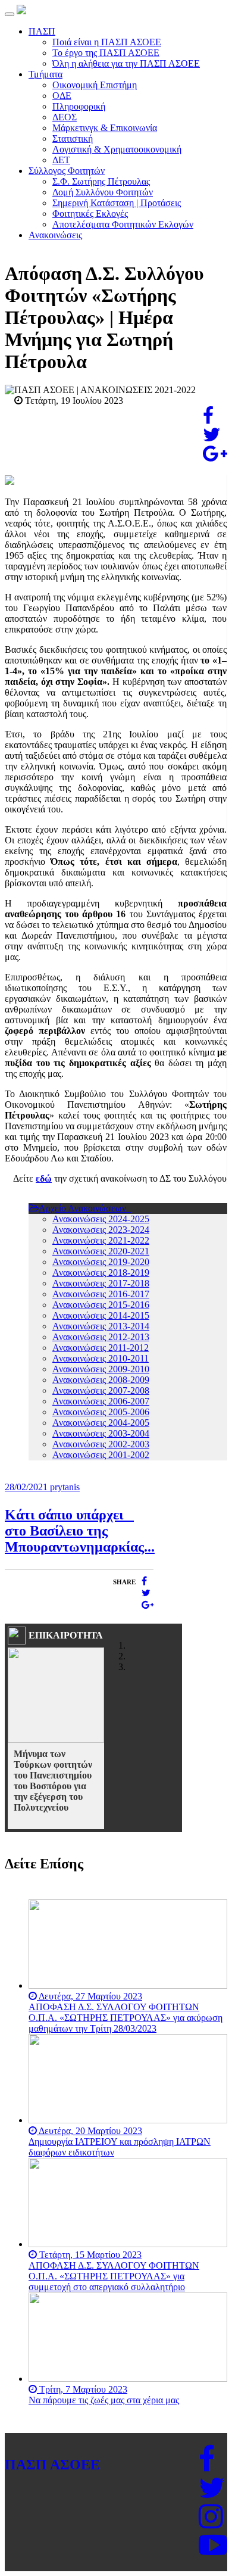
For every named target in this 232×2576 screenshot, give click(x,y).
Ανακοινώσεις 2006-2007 (101, 1401)
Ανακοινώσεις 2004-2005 (101, 1423)
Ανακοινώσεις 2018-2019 (101, 1273)
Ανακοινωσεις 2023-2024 (101, 1230)
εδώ (44, 1178)
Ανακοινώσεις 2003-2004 (101, 1433)
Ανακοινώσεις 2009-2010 (101, 1369)
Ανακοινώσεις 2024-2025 (101, 1219)
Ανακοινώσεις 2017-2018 (101, 1283)
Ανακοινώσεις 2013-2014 (101, 1326)
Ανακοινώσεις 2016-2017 (101, 1294)
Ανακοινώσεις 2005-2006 (101, 1412)
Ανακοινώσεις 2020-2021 (101, 1251)
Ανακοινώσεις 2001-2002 (101, 1455)
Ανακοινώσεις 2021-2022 (101, 1240)
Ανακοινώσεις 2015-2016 (101, 1305)
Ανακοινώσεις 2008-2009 (101, 1380)
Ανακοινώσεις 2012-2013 (101, 1337)
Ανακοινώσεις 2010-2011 (101, 1358)
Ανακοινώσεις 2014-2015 (101, 1315)
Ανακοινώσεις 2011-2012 (101, 1348)
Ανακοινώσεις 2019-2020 (101, 1262)
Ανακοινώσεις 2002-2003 (101, 1444)
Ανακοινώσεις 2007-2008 (101, 1390)
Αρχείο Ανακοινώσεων (84, 1208)
